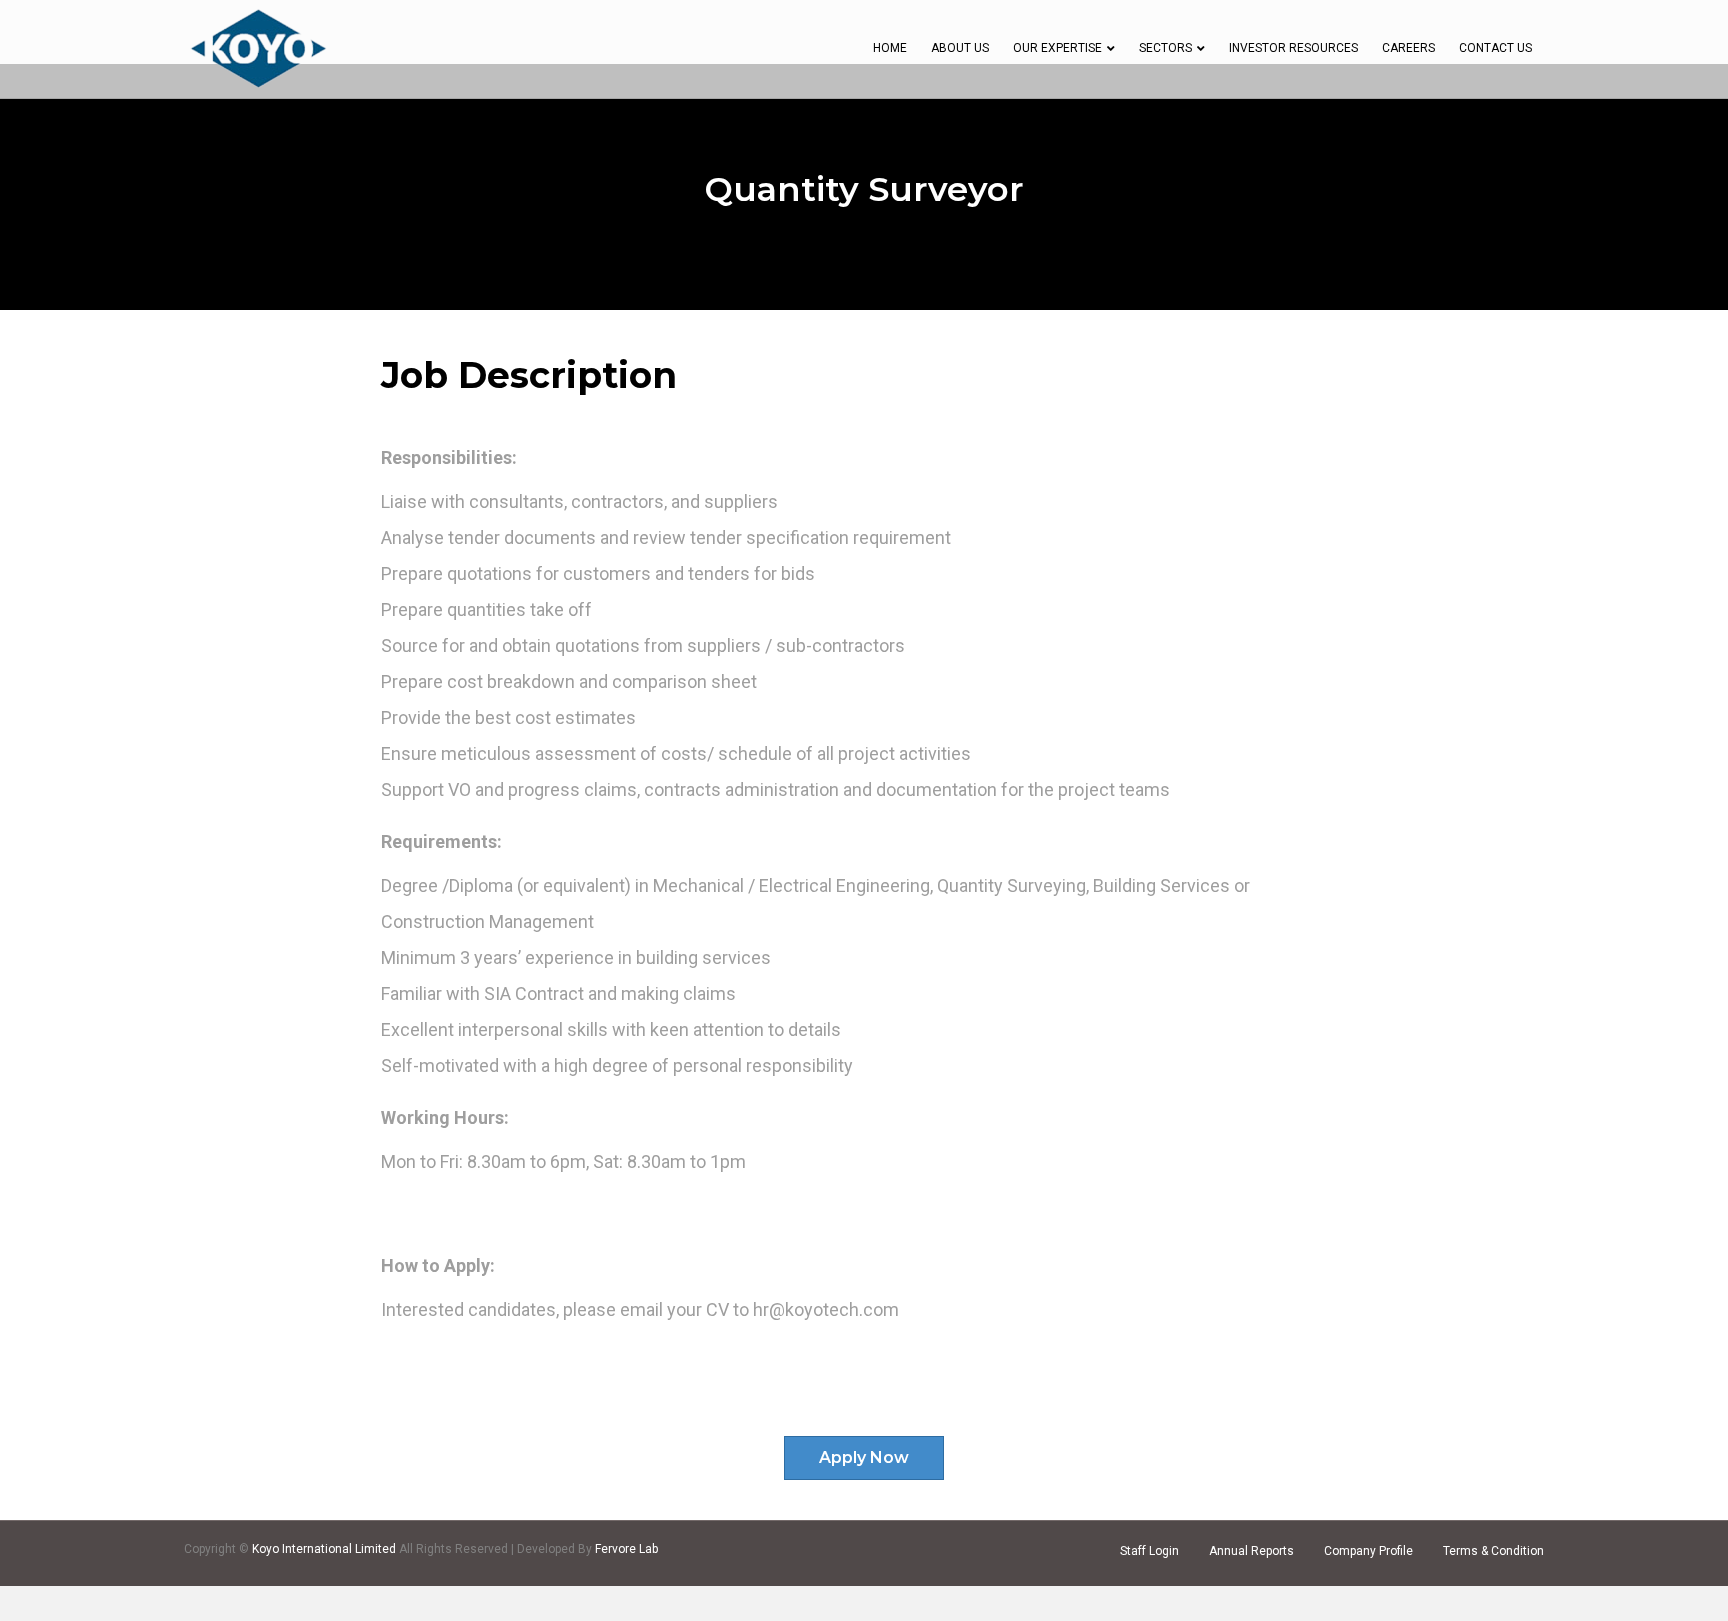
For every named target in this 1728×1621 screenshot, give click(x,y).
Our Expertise (1057, 48)
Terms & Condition (1493, 1551)
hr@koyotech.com (826, 1309)
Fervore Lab (626, 1549)
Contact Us (1495, 48)
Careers (1408, 48)
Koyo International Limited (325, 1549)
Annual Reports (1251, 1551)
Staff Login (1149, 1551)
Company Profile (1368, 1551)
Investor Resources (1293, 48)
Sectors (1165, 48)
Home (890, 48)
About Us (960, 48)
